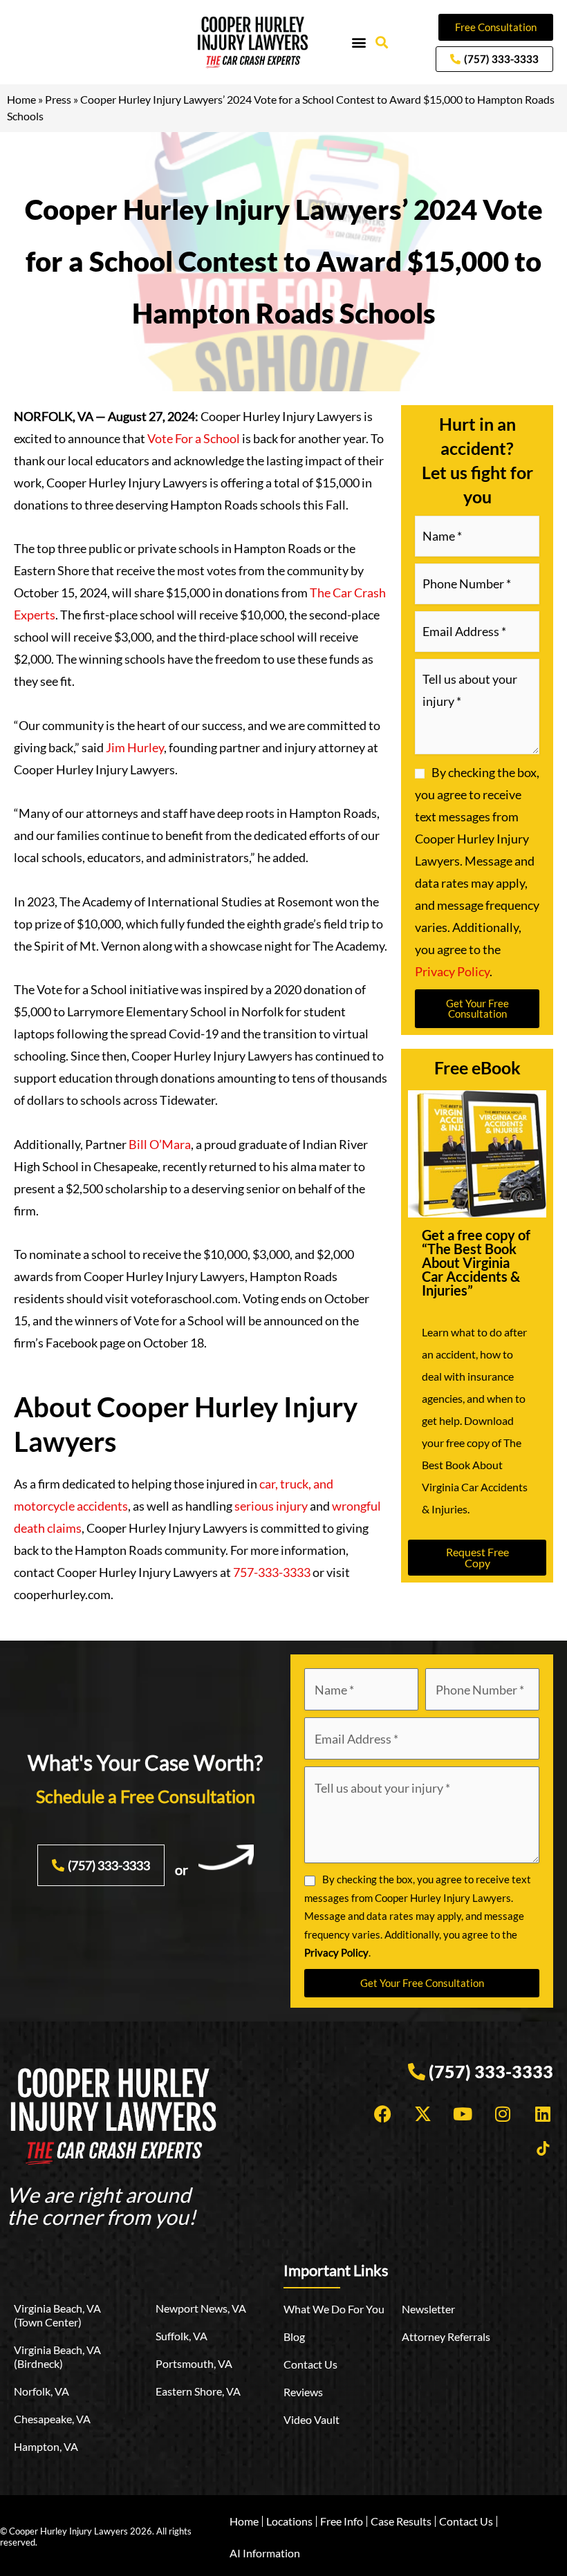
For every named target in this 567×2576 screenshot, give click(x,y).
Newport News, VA (201, 2308)
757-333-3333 (272, 1572)
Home (21, 99)
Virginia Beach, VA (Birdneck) (57, 2356)
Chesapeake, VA (52, 2419)
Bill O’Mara (160, 1144)
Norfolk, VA (41, 2391)
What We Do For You (334, 2309)
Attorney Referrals (446, 2336)
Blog (294, 2336)
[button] (359, 43)
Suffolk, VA (182, 2336)
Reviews (303, 2392)
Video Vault (312, 2419)
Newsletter (428, 2309)
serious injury (271, 1506)
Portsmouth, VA (194, 2363)
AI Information (265, 2553)
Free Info (342, 2521)
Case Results (401, 2521)
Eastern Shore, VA (198, 2391)
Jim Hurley (135, 747)
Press (58, 99)
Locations (289, 2521)
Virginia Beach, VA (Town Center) (57, 2315)
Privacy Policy (452, 971)
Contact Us (310, 2364)
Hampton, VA (46, 2446)
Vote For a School (194, 438)
